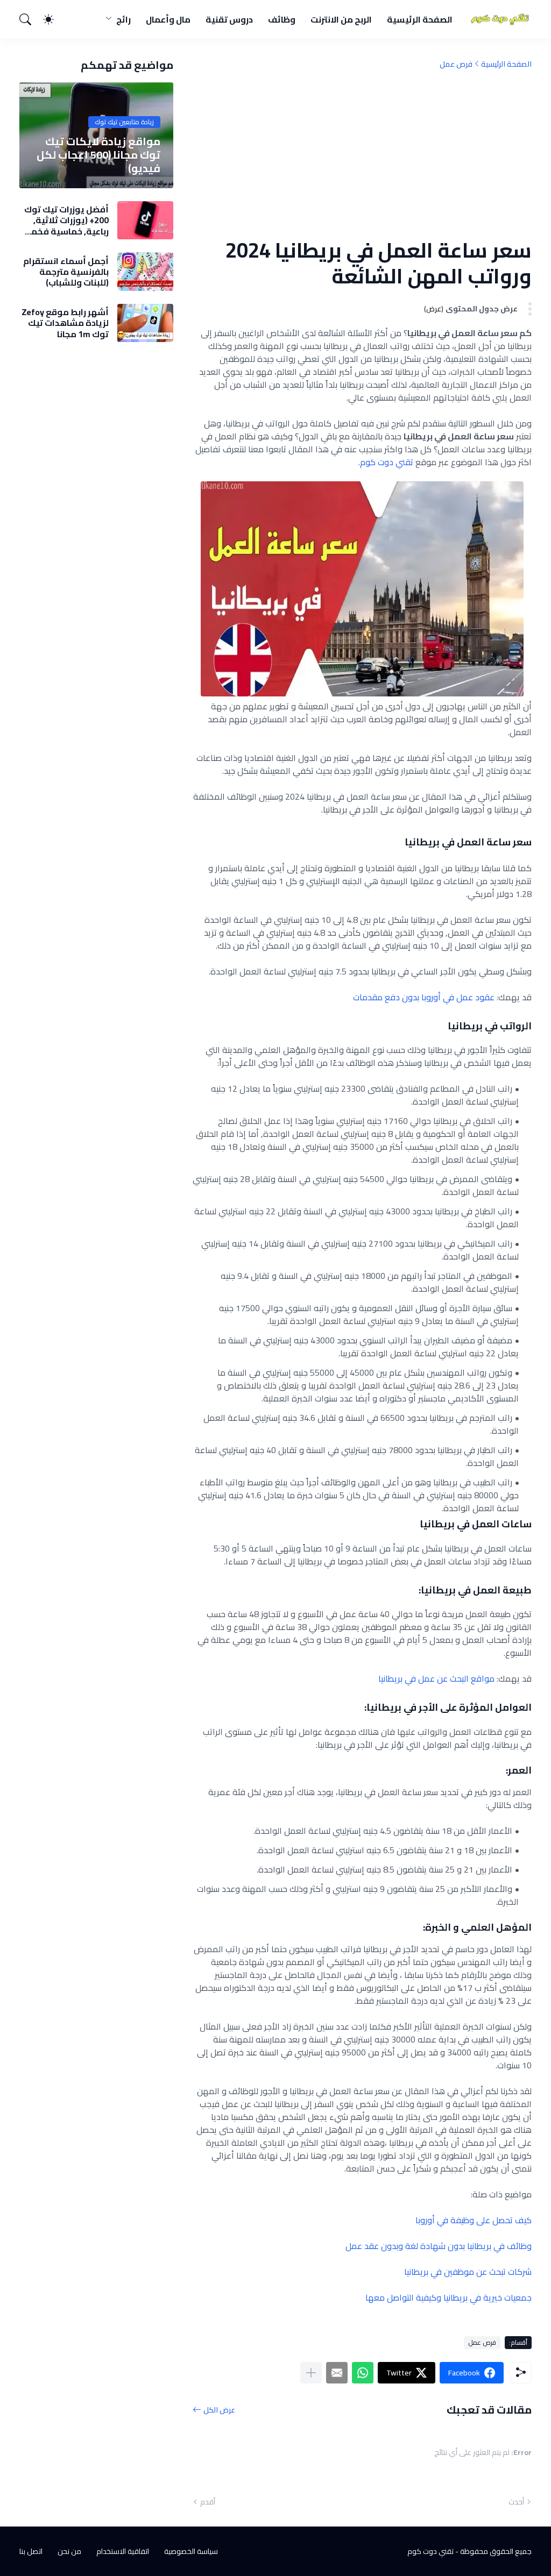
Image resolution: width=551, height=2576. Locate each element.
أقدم (208, 2502)
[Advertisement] (362, 153)
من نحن (69, 2551)
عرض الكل (219, 2410)
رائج (123, 19)
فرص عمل (456, 64)
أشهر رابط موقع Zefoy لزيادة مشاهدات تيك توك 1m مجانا (65, 323)
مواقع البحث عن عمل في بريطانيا (436, 1678)
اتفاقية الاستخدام (123, 2551)
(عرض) (434, 309)
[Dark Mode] (54, 19)
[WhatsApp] (363, 2373)
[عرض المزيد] (311, 2373)
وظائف (282, 19)
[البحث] (30, 19)
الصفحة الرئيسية (420, 19)
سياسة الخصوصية (191, 2551)
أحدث (516, 2502)
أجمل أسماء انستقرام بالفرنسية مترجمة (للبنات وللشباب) (66, 272)
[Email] (337, 2373)
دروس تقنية (229, 19)
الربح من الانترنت (341, 19)
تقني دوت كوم (387, 462)
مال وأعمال (168, 19)
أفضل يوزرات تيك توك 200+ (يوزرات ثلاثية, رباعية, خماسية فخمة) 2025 (66, 220)
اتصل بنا (31, 2551)
